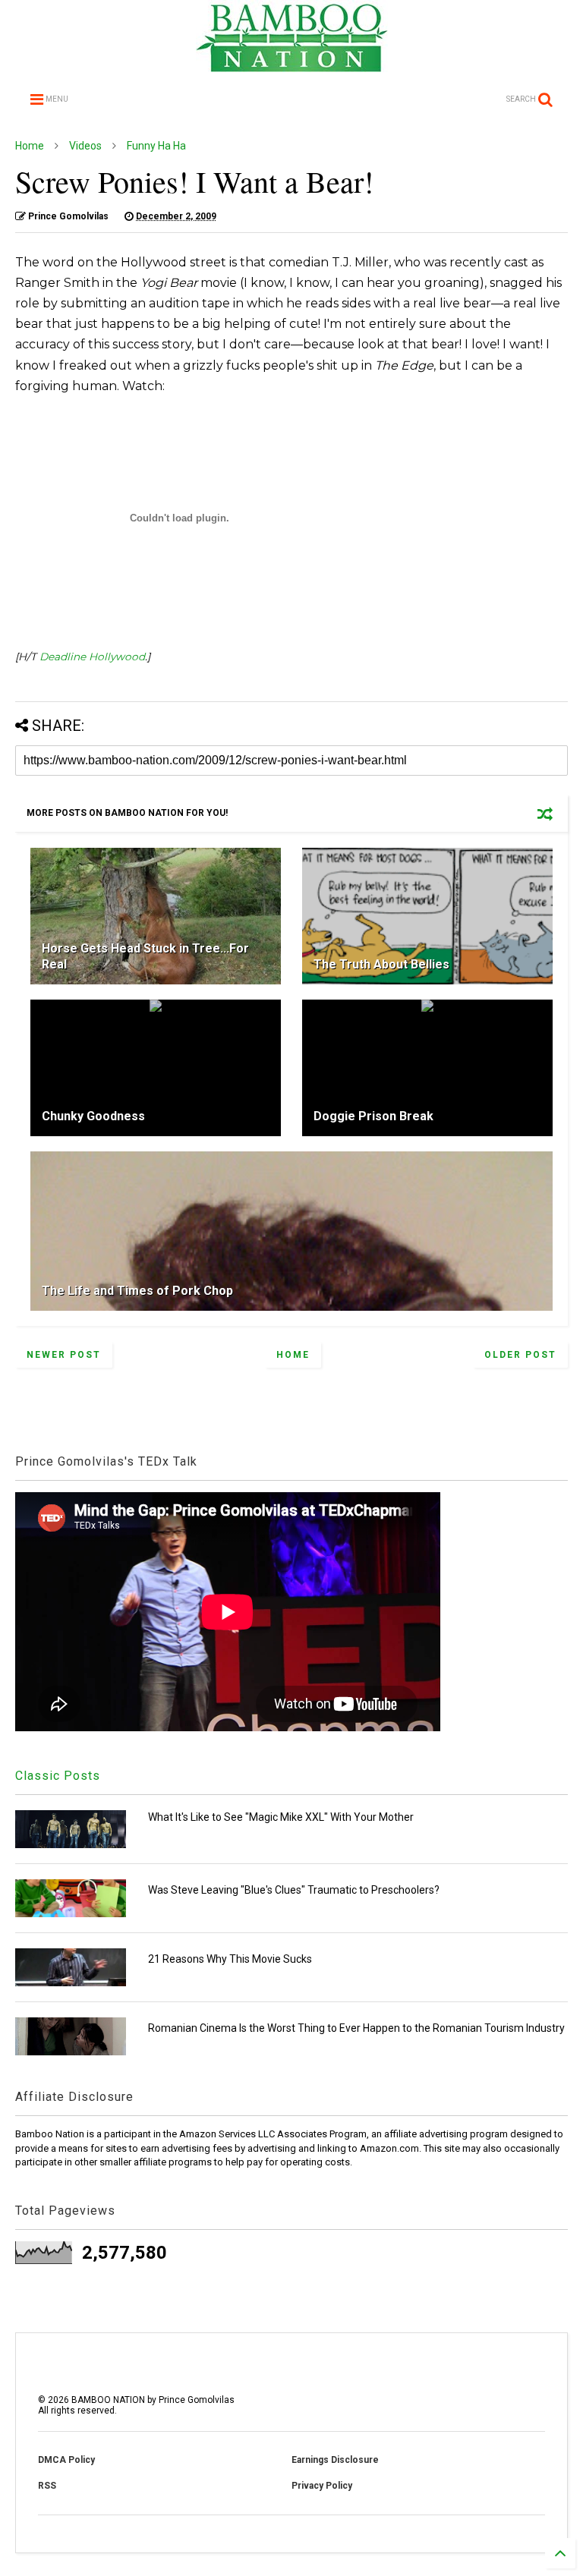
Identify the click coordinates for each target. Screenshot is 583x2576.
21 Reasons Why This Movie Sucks (230, 1959)
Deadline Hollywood (92, 657)
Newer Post (64, 1355)
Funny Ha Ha (156, 146)
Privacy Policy (322, 2486)
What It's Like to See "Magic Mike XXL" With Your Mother (281, 1817)
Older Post (520, 1355)
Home (30, 146)
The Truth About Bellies (381, 964)
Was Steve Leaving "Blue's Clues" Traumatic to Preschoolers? (294, 1890)
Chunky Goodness (93, 1116)
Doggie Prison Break (373, 1116)
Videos (85, 146)
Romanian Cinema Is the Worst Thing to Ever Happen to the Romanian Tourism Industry (356, 2028)
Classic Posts (58, 1776)
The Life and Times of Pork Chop (137, 1291)
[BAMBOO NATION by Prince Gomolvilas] (292, 65)
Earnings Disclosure (335, 2460)
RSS (47, 2486)
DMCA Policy (66, 2460)
